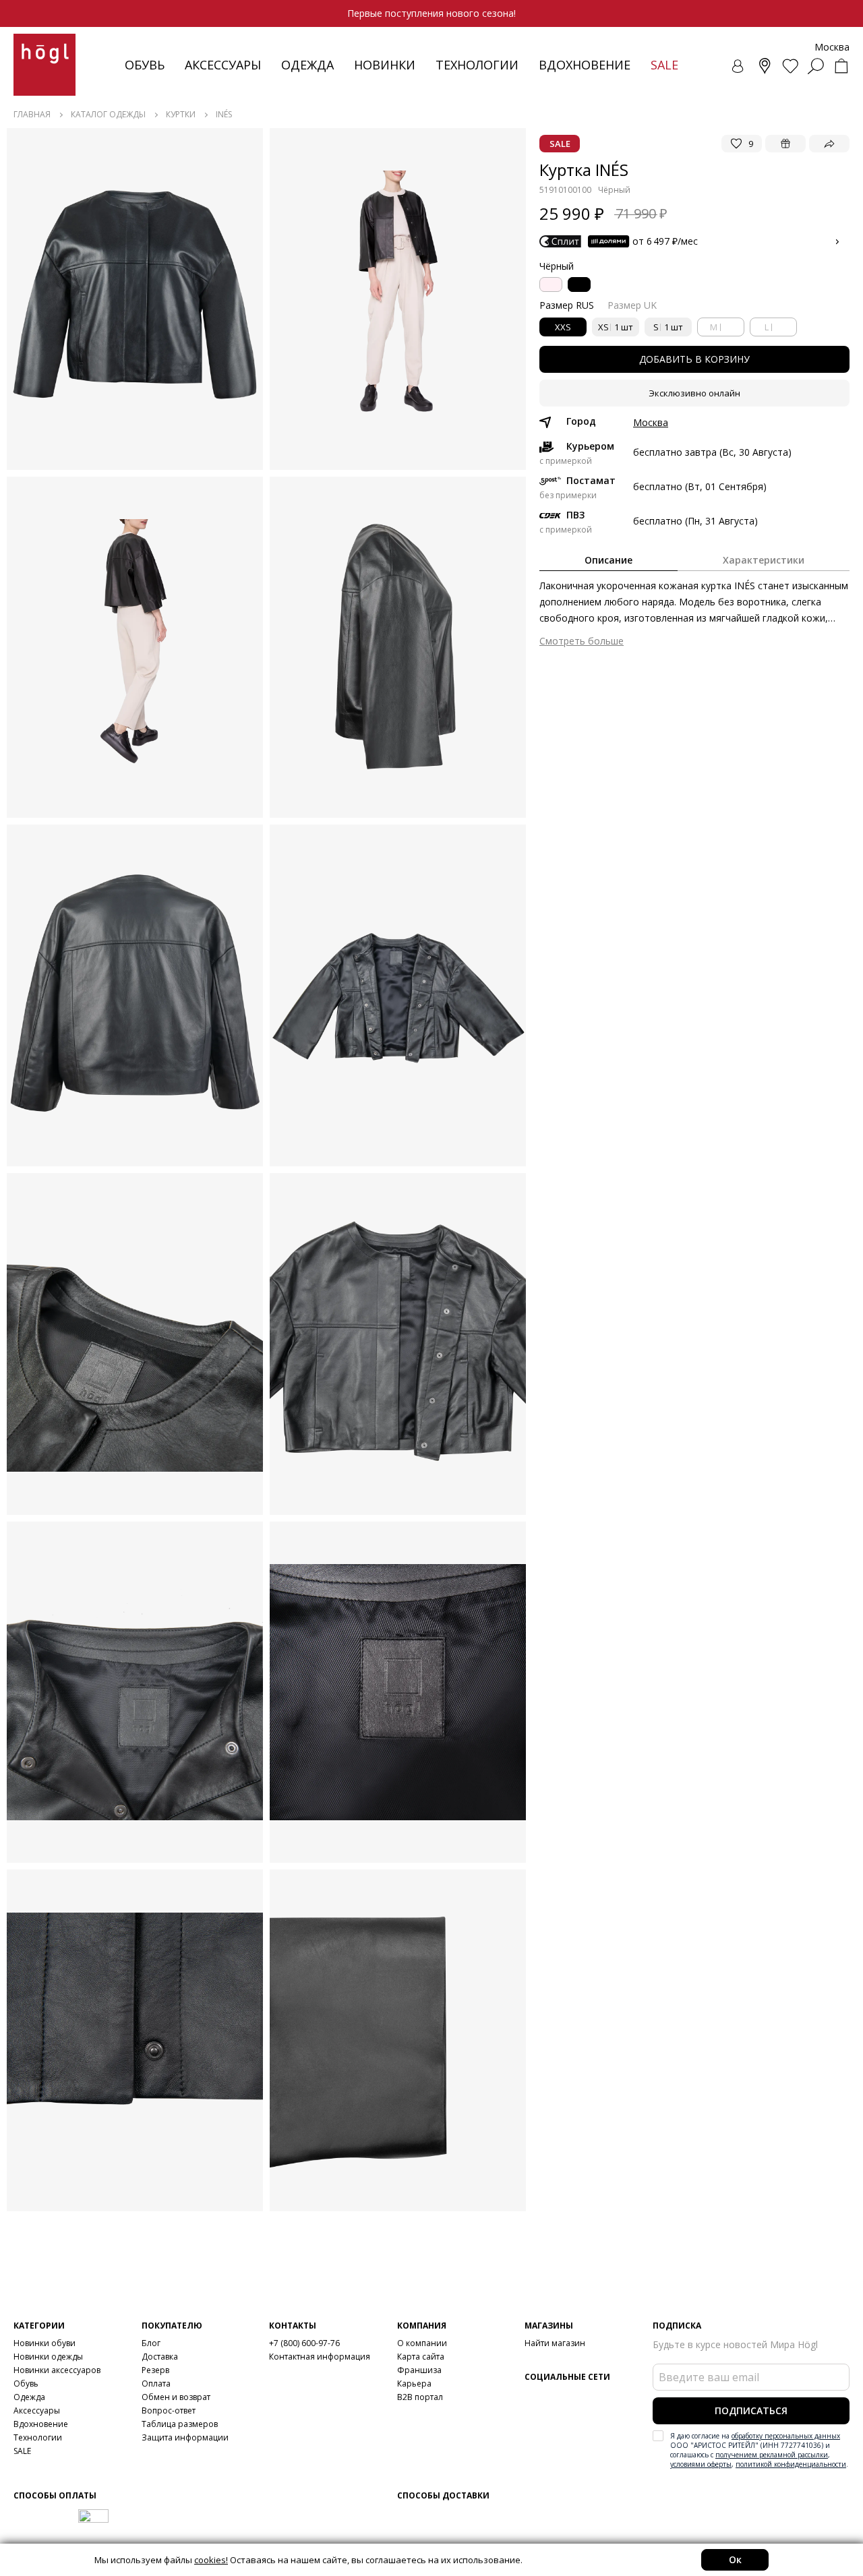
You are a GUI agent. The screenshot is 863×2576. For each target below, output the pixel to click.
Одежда (307, 65)
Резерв (155, 2370)
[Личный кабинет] (739, 66)
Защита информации (185, 2437)
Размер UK (632, 305)
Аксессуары (223, 65)
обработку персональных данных (786, 2436)
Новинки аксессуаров (57, 2370)
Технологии (38, 2437)
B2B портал (420, 2397)
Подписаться (751, 2410)
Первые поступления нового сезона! (431, 13)
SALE (22, 2451)
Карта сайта (421, 2357)
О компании (422, 2343)
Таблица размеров (180, 2424)
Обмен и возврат (176, 2397)
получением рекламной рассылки (772, 2455)
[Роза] (551, 284)
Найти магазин (555, 2343)
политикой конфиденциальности (791, 2464)
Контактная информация (320, 2357)
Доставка (160, 2357)
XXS (563, 327)
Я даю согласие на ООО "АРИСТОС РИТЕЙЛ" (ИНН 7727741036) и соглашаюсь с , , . (759, 2450)
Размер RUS (567, 305)
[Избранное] (790, 66)
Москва (651, 423)
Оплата (156, 2384)
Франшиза (419, 2370)
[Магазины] (765, 66)
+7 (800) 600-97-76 (304, 2343)
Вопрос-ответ (169, 2410)
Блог (151, 2343)
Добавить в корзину (694, 359)
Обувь (145, 65)
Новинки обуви (44, 2343)
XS (616, 327)
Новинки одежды (48, 2357)
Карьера (414, 2384)
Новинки (385, 65)
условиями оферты (701, 2464)
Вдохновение (585, 65)
